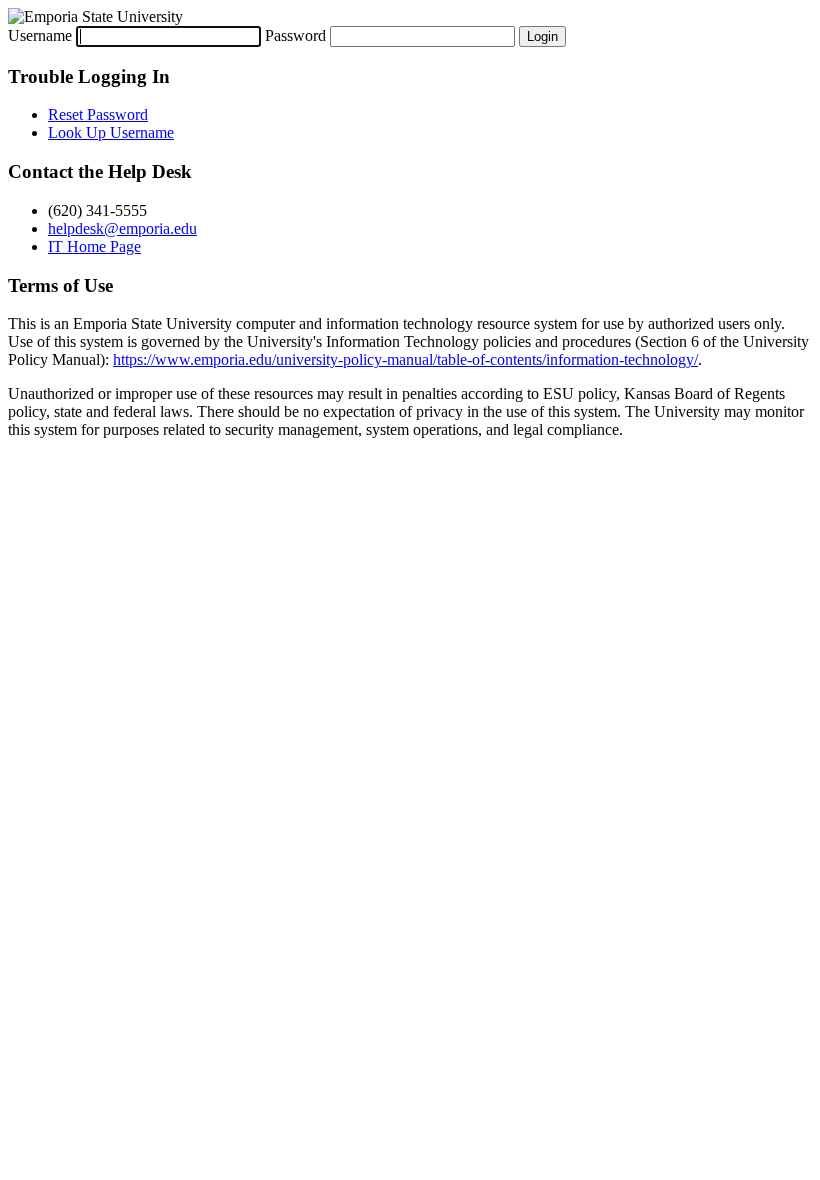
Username (40, 35)
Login (542, 36)
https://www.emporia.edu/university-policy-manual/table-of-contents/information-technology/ (405, 359)
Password (295, 35)
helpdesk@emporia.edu (122, 228)
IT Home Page (94, 246)
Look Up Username (111, 132)
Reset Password (98, 114)
